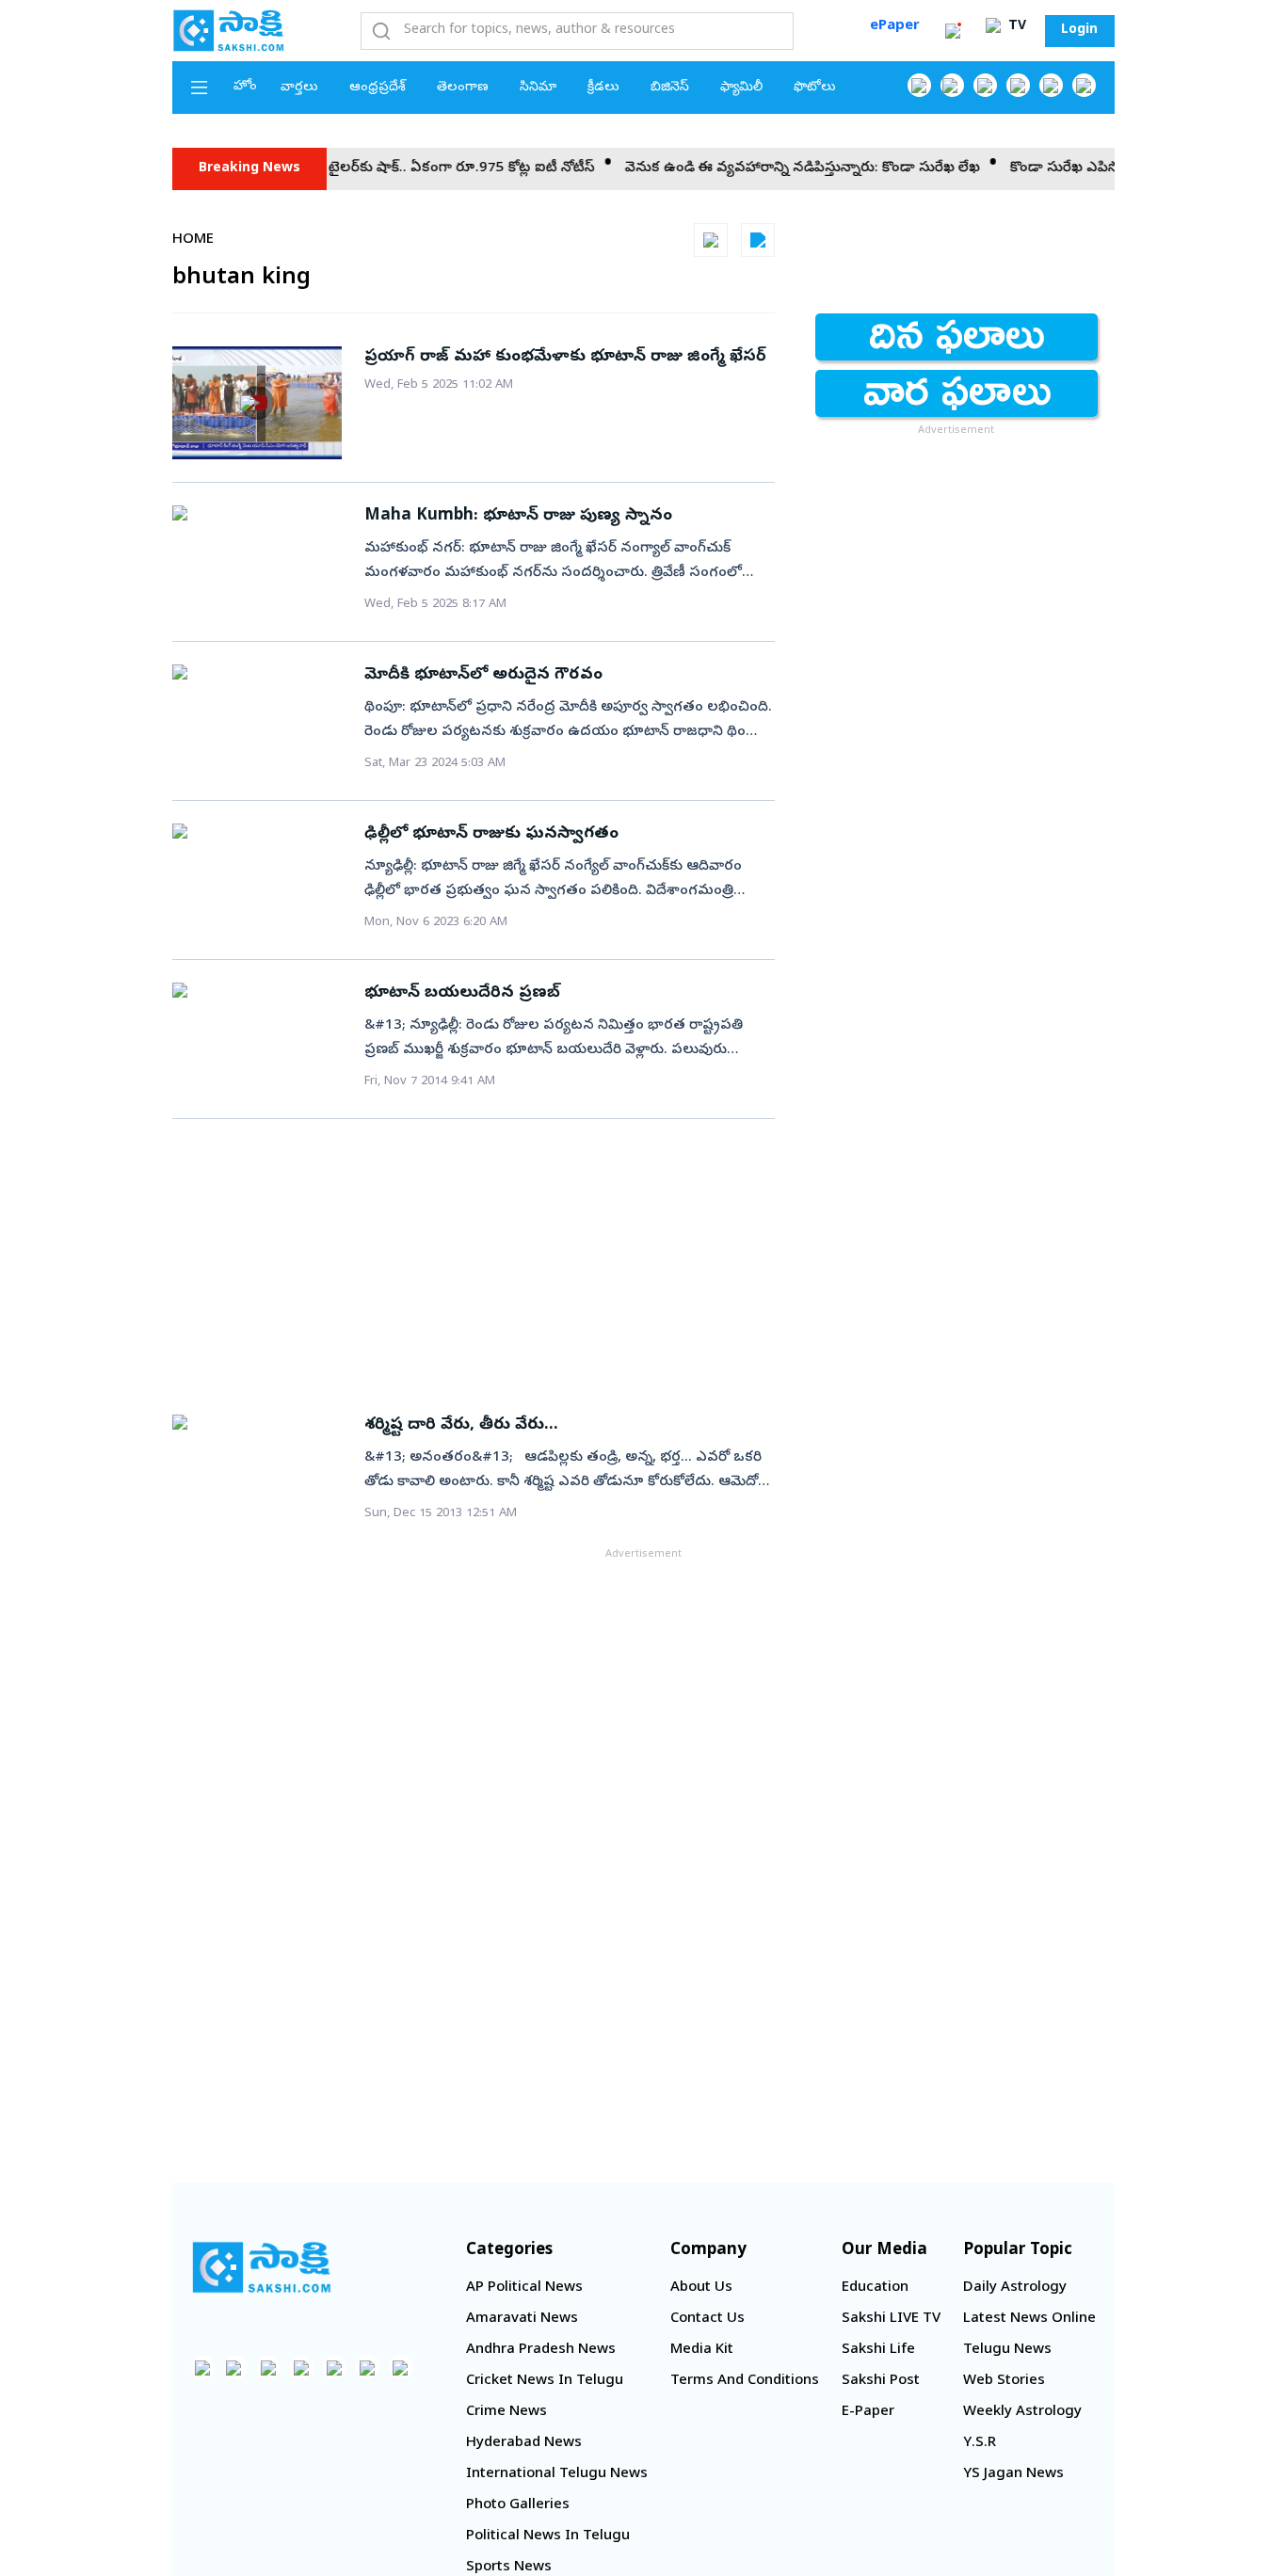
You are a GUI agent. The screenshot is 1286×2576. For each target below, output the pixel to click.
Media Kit (702, 2350)
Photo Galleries (518, 2505)
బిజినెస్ (670, 88)
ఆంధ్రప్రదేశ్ (378, 88)
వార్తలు (299, 88)
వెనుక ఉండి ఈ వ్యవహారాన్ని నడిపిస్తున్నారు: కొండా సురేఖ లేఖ (770, 168)
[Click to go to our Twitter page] (985, 85)
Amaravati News (522, 2319)
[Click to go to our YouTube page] (1051, 85)
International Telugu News (557, 2474)
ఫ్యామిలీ (741, 88)
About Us (701, 2288)
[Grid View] (711, 240)
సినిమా (538, 88)
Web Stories (1004, 2381)
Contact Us (707, 2319)
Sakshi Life (878, 2350)
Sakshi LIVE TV (891, 2319)
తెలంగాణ (463, 88)
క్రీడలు (603, 88)
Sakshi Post (881, 2381)
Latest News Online (1029, 2319)
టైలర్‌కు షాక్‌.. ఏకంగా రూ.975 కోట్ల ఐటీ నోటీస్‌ (429, 168)
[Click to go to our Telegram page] (368, 2368)
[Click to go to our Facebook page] (919, 85)
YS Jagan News (1013, 2474)
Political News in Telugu (548, 2536)
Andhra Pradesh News (541, 2350)
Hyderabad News (524, 2443)
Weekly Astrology (1022, 2412)
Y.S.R (980, 2443)
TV (1015, 27)
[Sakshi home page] (262, 2267)
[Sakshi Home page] (229, 30)
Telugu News (1007, 2350)
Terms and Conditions (745, 2381)
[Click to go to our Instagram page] (1018, 85)
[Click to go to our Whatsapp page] (952, 85)
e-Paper (868, 2412)
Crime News (506, 2412)
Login (1079, 31)
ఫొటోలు (815, 88)
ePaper (895, 26)
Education (875, 2288)
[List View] (758, 240)
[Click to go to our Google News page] (1084, 85)
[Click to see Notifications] (953, 31)
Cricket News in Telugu (545, 2381)
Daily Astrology (1015, 2288)
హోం (245, 87)
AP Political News (524, 2288)
